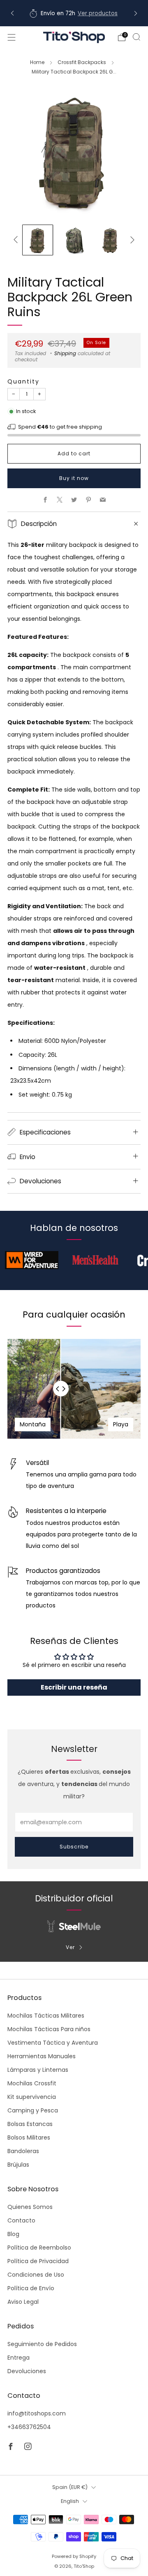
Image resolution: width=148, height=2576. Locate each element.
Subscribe (74, 1847)
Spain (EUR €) (70, 2487)
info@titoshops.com (37, 2413)
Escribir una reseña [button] (74, 1687)
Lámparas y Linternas (38, 2070)
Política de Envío (31, 2288)
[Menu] (12, 37)
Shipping (65, 354)
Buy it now (74, 478)
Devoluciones (27, 2371)
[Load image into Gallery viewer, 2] (74, 240)
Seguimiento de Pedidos (42, 2344)
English (70, 2501)
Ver (70, 1947)
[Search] (136, 37)
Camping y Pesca (33, 2110)
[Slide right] (131, 240)
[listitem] (74, 13)
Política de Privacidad (38, 2261)
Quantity (23, 381)
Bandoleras (23, 2151)
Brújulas (18, 2165)
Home (37, 62)
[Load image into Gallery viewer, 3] (110, 240)
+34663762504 (29, 2427)
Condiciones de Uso (36, 2275)
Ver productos (98, 13)
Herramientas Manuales (42, 2056)
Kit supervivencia (32, 2097)
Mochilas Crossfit (32, 2083)
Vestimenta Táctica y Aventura (53, 2043)
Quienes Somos (30, 2207)
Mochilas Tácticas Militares (46, 2016)
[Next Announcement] (136, 13)
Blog (13, 2234)
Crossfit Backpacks (82, 62)
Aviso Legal (23, 2302)
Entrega (18, 2358)
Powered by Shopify (74, 2556)
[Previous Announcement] (12, 13)
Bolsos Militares (29, 2137)
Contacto (21, 2220)
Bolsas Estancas (30, 2124)
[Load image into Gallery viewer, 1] (38, 240)
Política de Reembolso (39, 2248)
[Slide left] (17, 240)
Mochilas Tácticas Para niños (49, 2029)
